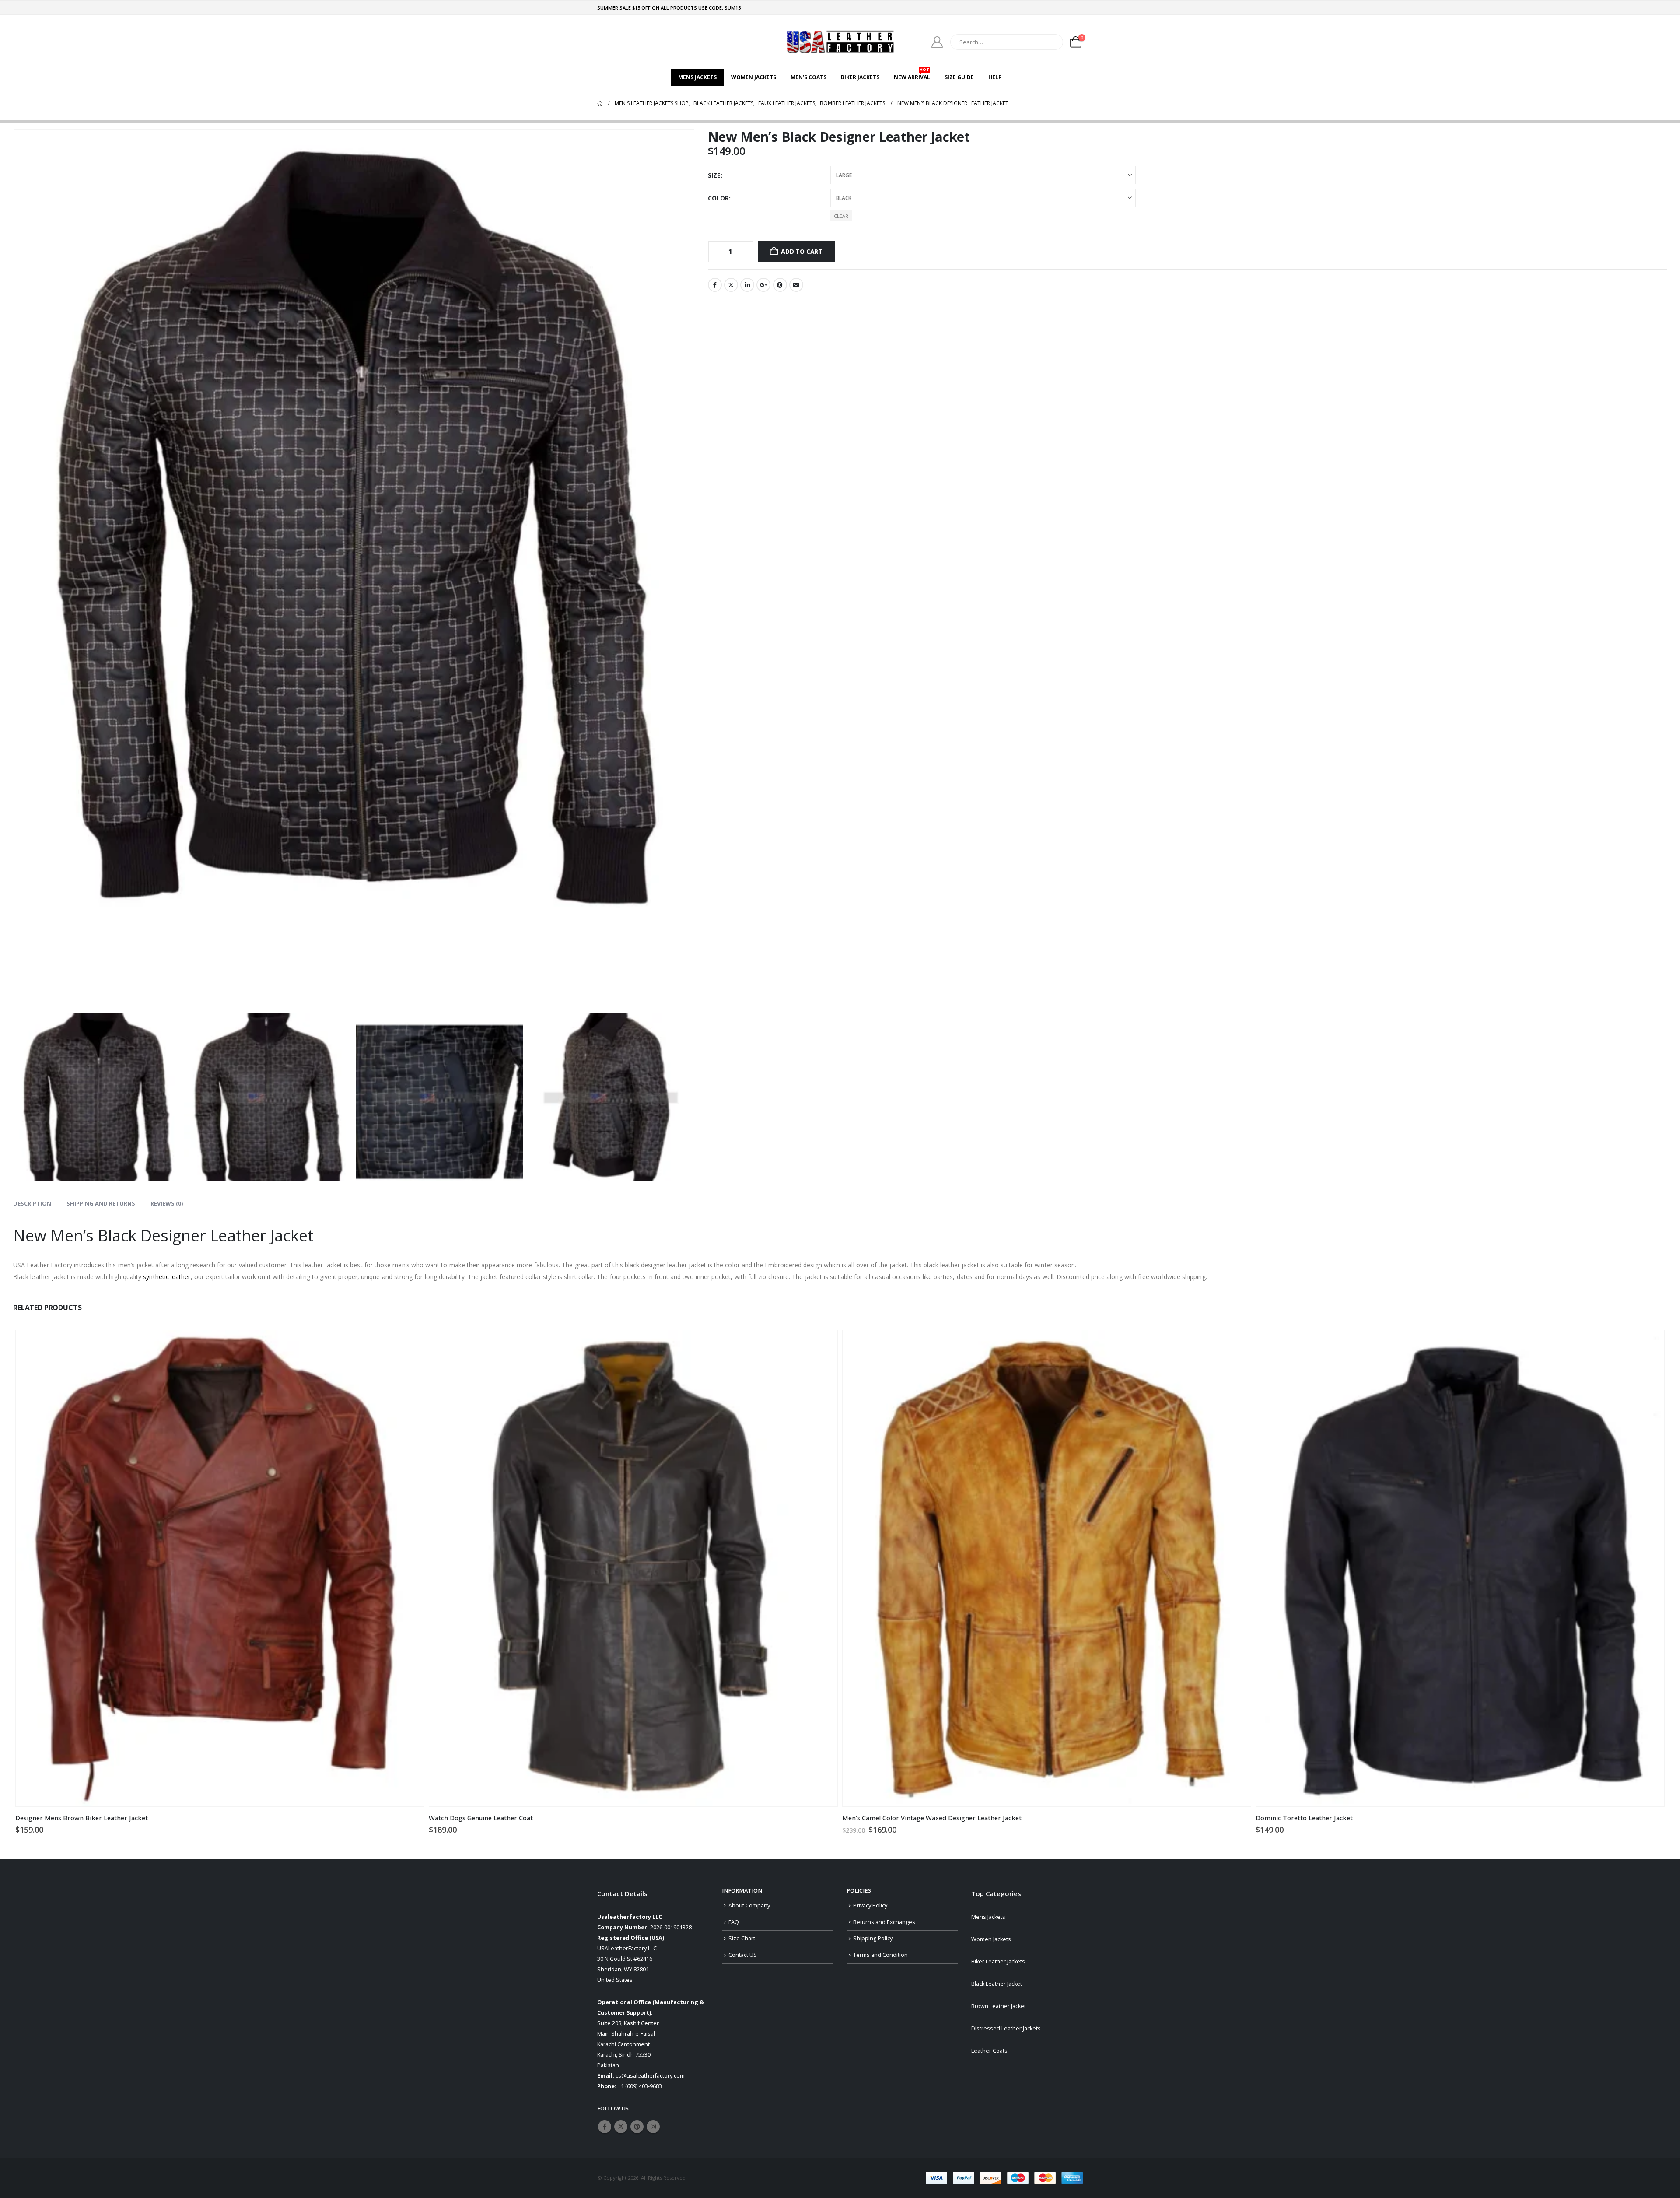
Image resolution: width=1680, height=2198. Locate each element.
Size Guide (959, 77)
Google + (763, 285)
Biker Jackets (860, 77)
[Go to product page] (220, 1569)
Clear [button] (841, 216)
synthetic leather (167, 1277)
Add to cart (802, 251)
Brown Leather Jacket (999, 2006)
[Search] (1050, 42)
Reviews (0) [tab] (167, 1203)
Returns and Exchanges (884, 1922)
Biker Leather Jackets (998, 1961)
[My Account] (937, 42)
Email (796, 285)
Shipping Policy (873, 1938)
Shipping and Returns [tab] (101, 1203)
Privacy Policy (870, 1905)
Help (995, 77)
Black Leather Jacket (997, 1984)
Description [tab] (32, 1203)
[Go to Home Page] (600, 103)
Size (714, 175)
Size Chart (742, 1938)
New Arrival (912, 75)
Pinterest (780, 285)
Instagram (653, 2127)
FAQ (734, 1922)
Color (718, 198)
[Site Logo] (840, 42)
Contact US (743, 1955)
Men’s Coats (808, 77)
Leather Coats (989, 2051)
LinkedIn (747, 285)
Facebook (715, 285)
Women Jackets (754, 77)
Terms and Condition (880, 1955)
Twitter (731, 285)
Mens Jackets (697, 77)
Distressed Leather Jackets (1006, 2028)
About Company (749, 1905)
